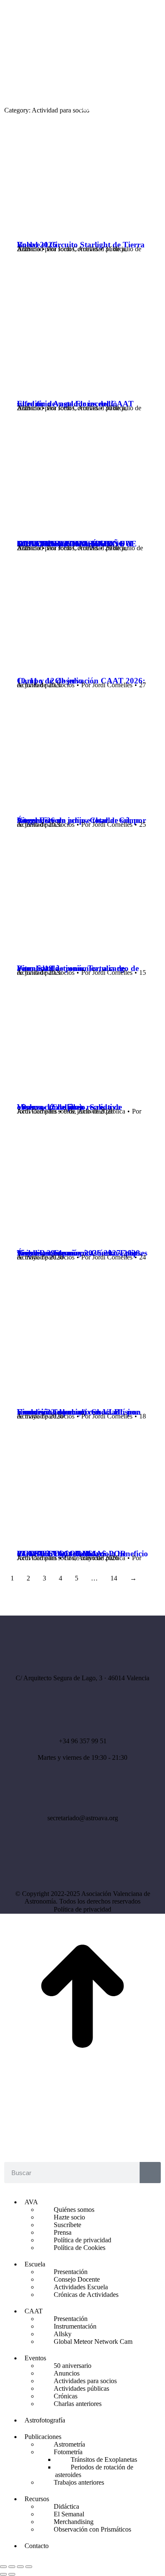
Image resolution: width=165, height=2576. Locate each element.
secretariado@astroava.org (83, 1818)
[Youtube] (118, 1867)
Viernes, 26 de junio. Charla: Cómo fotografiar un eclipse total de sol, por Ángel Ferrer (81, 820)
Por (73, 249)
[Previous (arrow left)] (3, 2574)
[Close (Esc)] (3, 2567)
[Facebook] (48, 1867)
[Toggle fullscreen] (20, 2567)
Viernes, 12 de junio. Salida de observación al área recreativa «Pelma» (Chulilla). (69, 1107)
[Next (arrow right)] (12, 2574)
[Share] (12, 2567)
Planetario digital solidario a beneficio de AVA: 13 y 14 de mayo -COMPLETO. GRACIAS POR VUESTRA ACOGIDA (82, 1554)
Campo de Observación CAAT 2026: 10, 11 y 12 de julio (81, 681)
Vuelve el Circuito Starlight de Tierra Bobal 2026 (81, 245)
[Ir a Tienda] (82, 2076)
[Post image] (82, 222)
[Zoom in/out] (29, 2567)
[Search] (150, 2173)
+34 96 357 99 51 (83, 1741)
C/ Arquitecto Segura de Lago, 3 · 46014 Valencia (82, 1678)
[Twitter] (94, 1867)
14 (114, 1578)
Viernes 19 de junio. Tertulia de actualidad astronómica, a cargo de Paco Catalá (78, 968)
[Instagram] (71, 1867)
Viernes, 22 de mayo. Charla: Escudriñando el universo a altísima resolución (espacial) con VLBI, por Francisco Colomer (79, 1412)
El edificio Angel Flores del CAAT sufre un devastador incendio (75, 404)
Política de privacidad (82, 1909)
